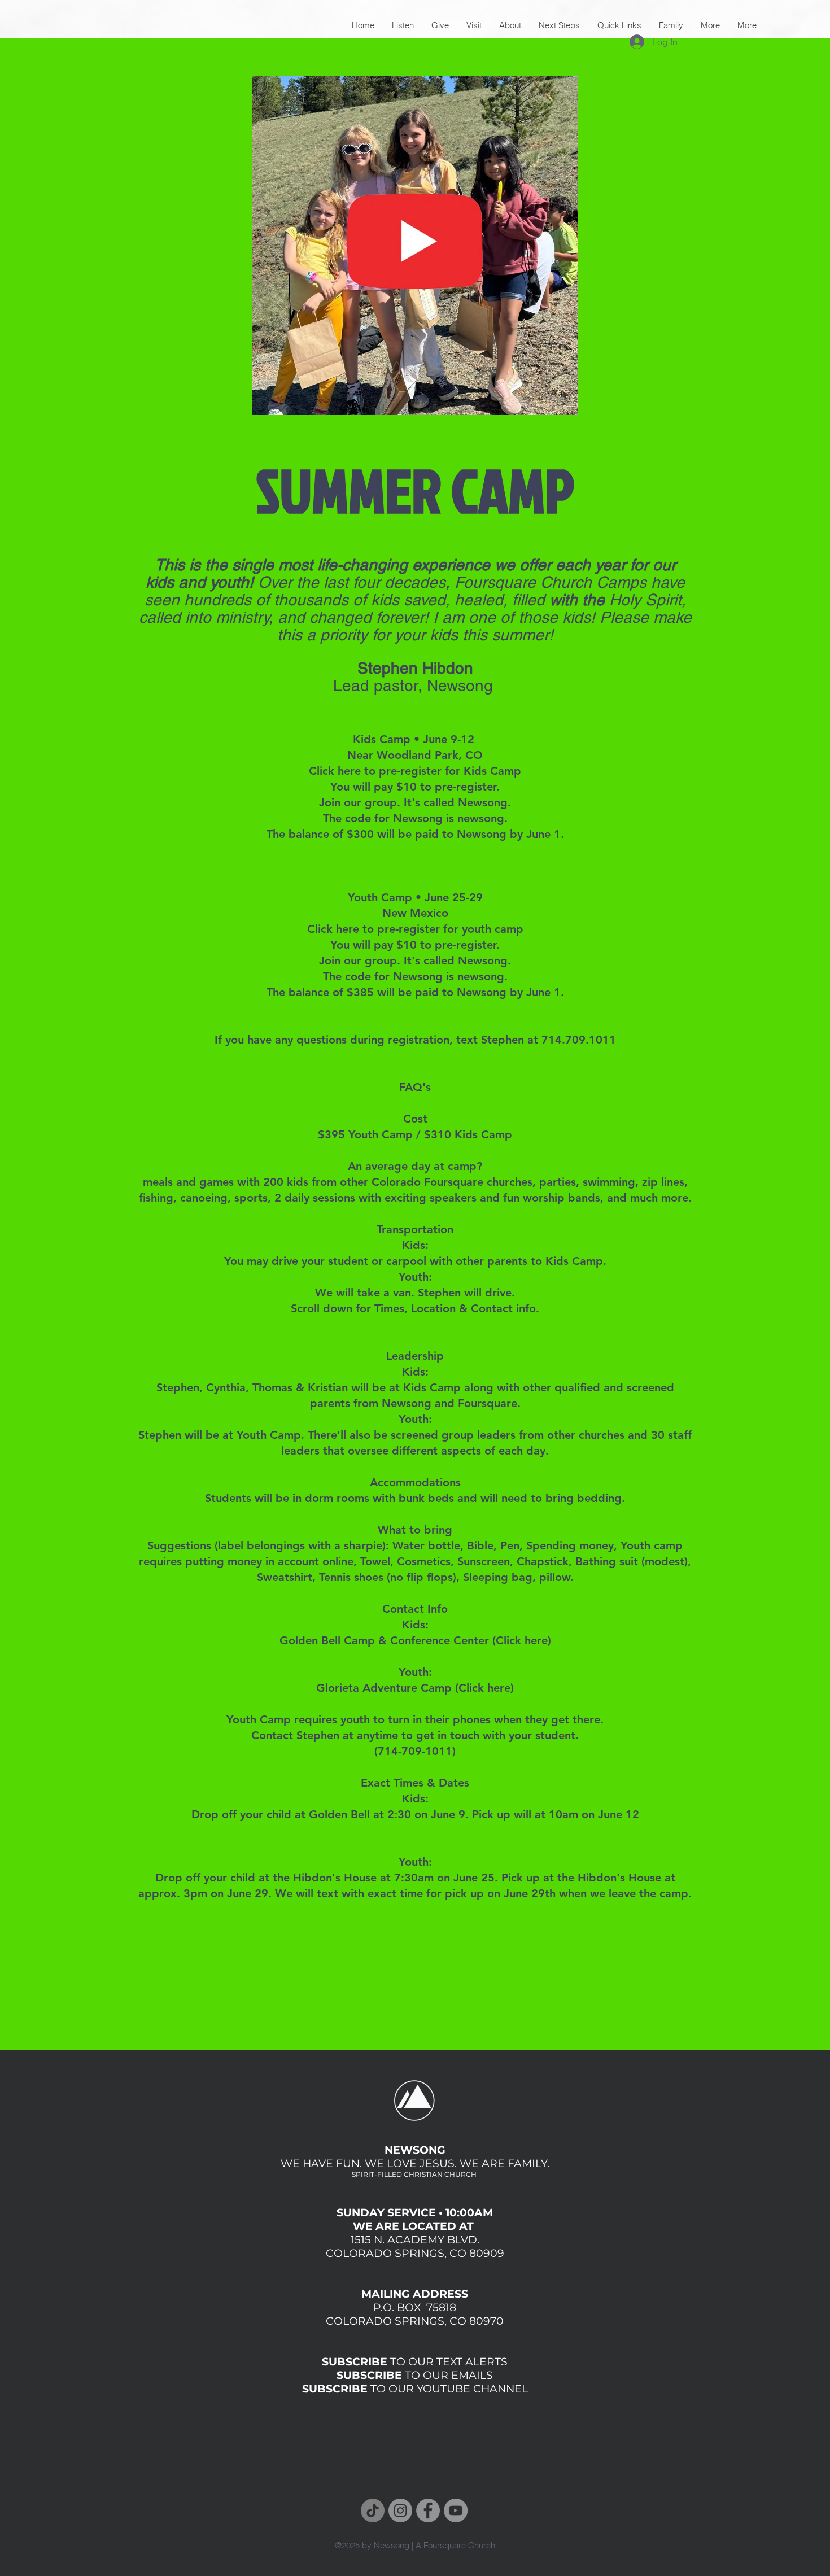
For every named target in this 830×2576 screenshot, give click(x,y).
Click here (522, 1640)
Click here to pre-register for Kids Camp (415, 771)
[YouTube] (456, 2510)
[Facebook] (428, 2510)
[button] (710, 25)
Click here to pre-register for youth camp (415, 929)
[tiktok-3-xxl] (373, 2510)
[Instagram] (400, 2510)
